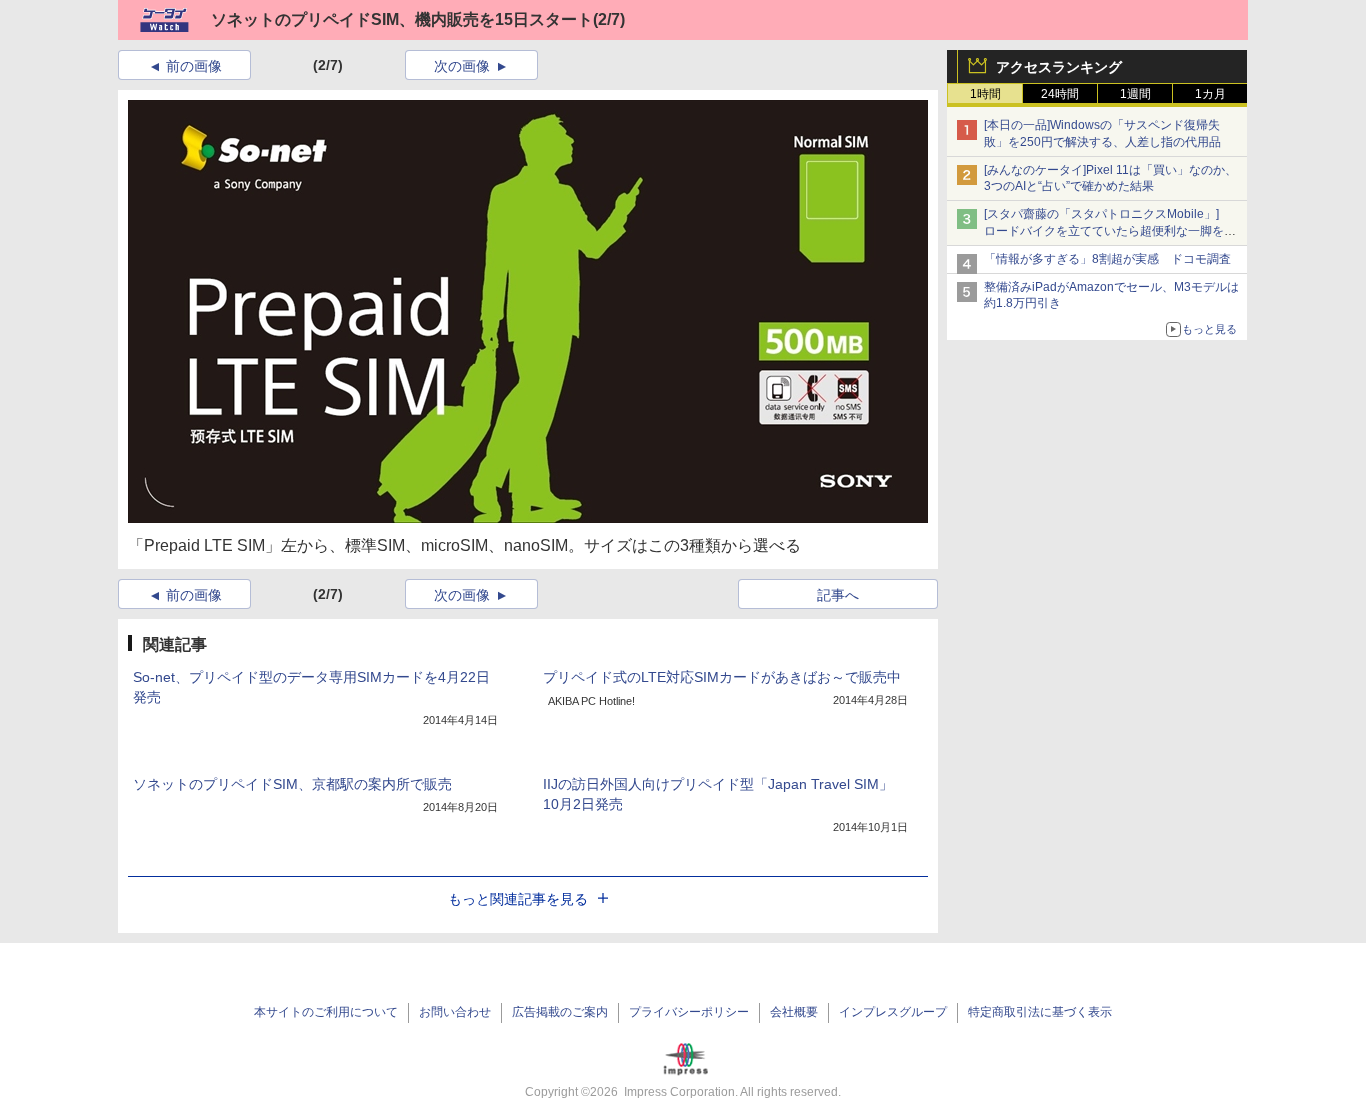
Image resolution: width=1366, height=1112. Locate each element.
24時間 (1060, 94)
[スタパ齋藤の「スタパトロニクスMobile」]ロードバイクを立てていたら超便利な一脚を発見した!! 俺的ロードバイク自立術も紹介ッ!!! (1110, 231)
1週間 (1135, 94)
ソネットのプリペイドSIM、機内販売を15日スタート (402, 19)
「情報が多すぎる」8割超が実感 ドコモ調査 (1107, 259)
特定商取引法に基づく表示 (1040, 1012)
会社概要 (794, 1012)
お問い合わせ (455, 1012)
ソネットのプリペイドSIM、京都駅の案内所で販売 (292, 784)
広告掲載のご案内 (560, 1012)
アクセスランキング (1059, 67)
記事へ (838, 595)
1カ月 (1210, 94)
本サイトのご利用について (326, 1012)
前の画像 (194, 66)
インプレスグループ (893, 1012)
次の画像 (462, 66)
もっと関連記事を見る (518, 899)
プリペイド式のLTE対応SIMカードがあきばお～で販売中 (722, 677)
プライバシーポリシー (689, 1012)
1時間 (985, 94)
